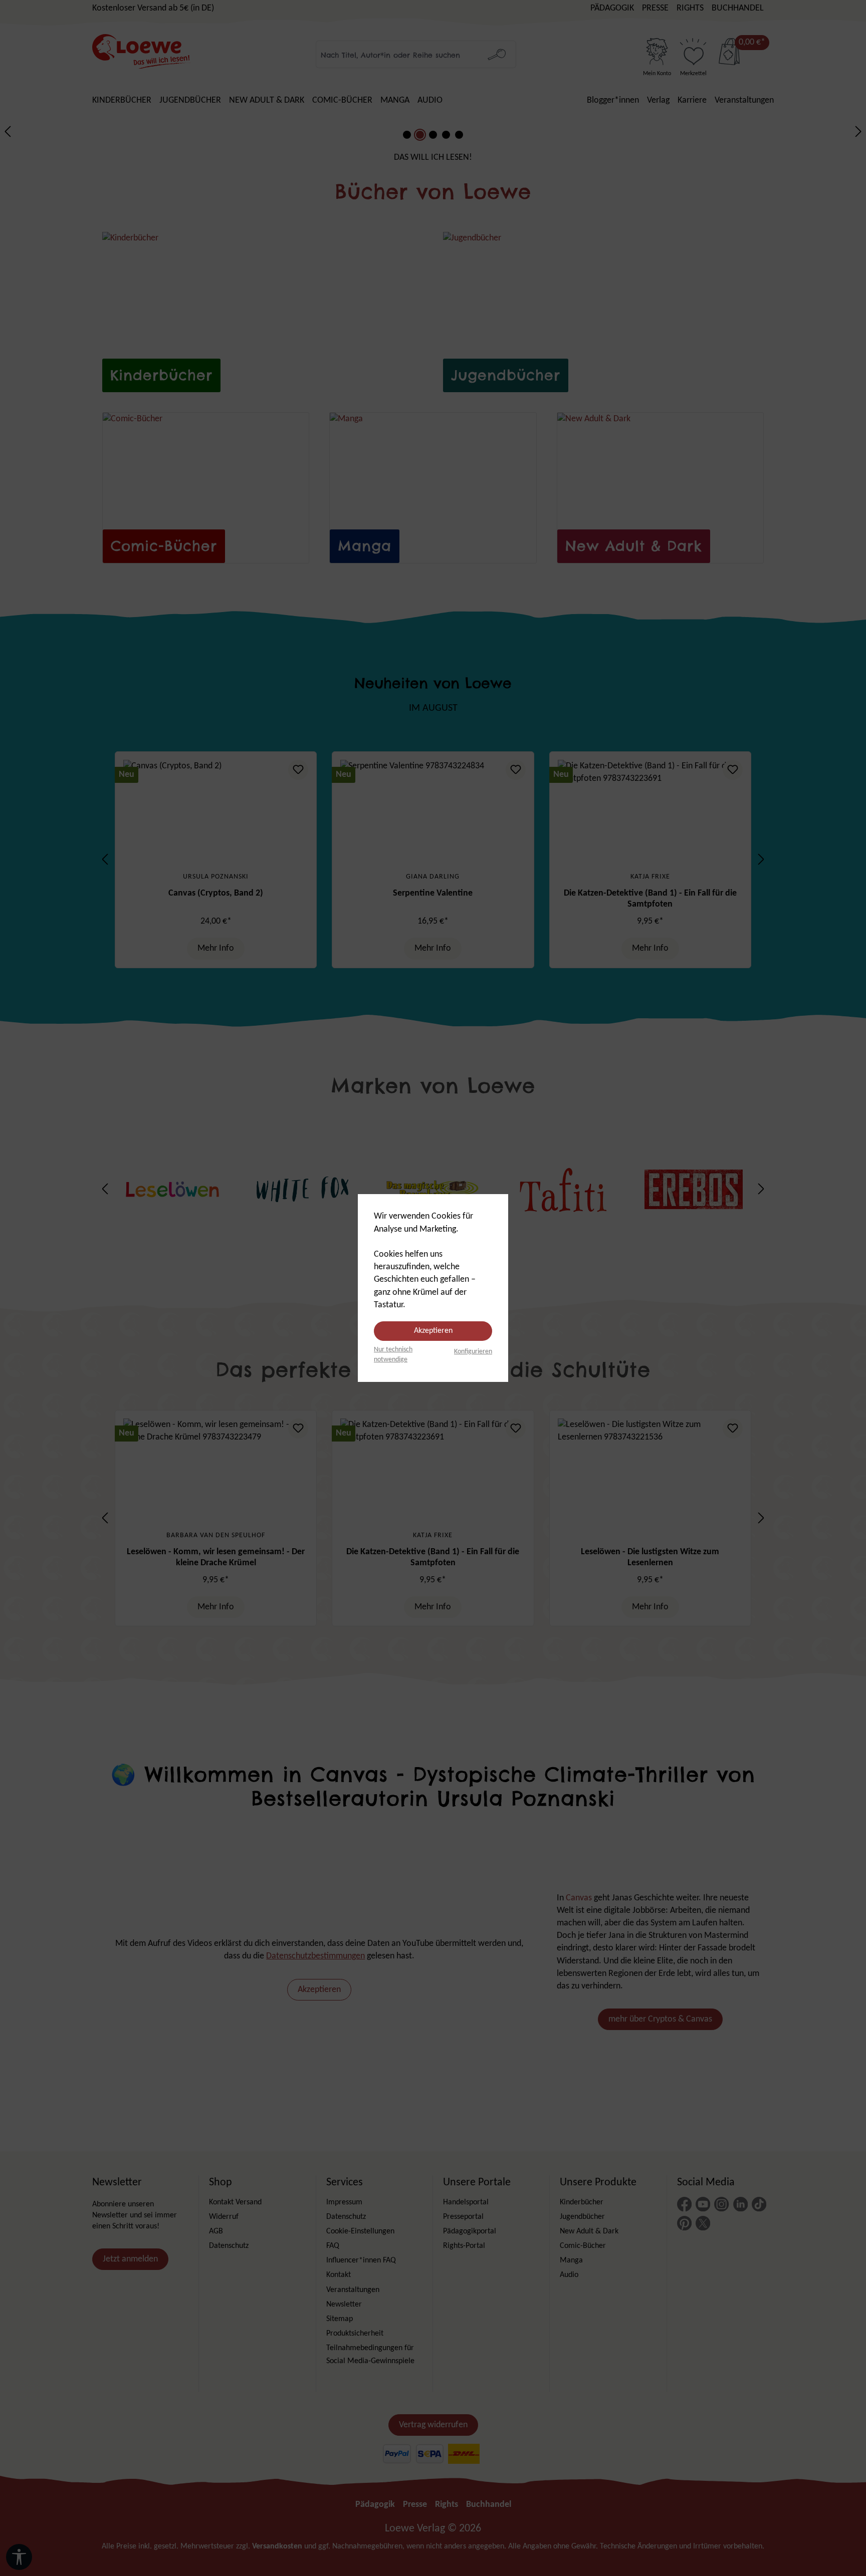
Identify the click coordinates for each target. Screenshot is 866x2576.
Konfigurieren (473, 1352)
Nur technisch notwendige (393, 1355)
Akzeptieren (433, 1331)
